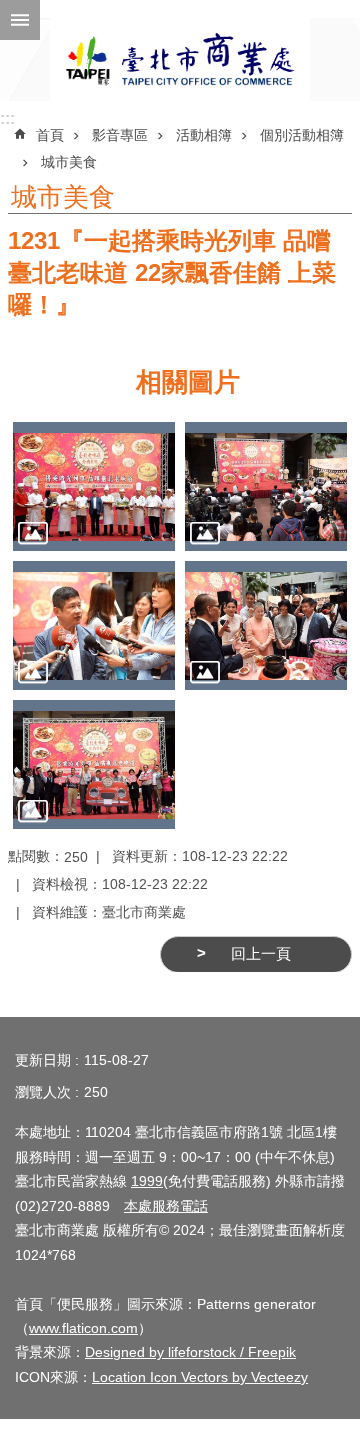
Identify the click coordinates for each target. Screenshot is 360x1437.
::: (7, 118)
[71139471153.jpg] (266, 486)
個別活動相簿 (302, 135)
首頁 (50, 135)
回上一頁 (261, 954)
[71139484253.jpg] (266, 625)
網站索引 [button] (20, 20)
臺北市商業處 (180, 59)
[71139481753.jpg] (94, 625)
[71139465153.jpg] (94, 486)
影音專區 (120, 135)
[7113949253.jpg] (94, 764)
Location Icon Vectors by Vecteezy (200, 1377)
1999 (147, 1181)
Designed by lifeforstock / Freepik (190, 1352)
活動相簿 (204, 135)
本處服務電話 (166, 1206)
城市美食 (69, 162)
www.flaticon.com (83, 1328)
